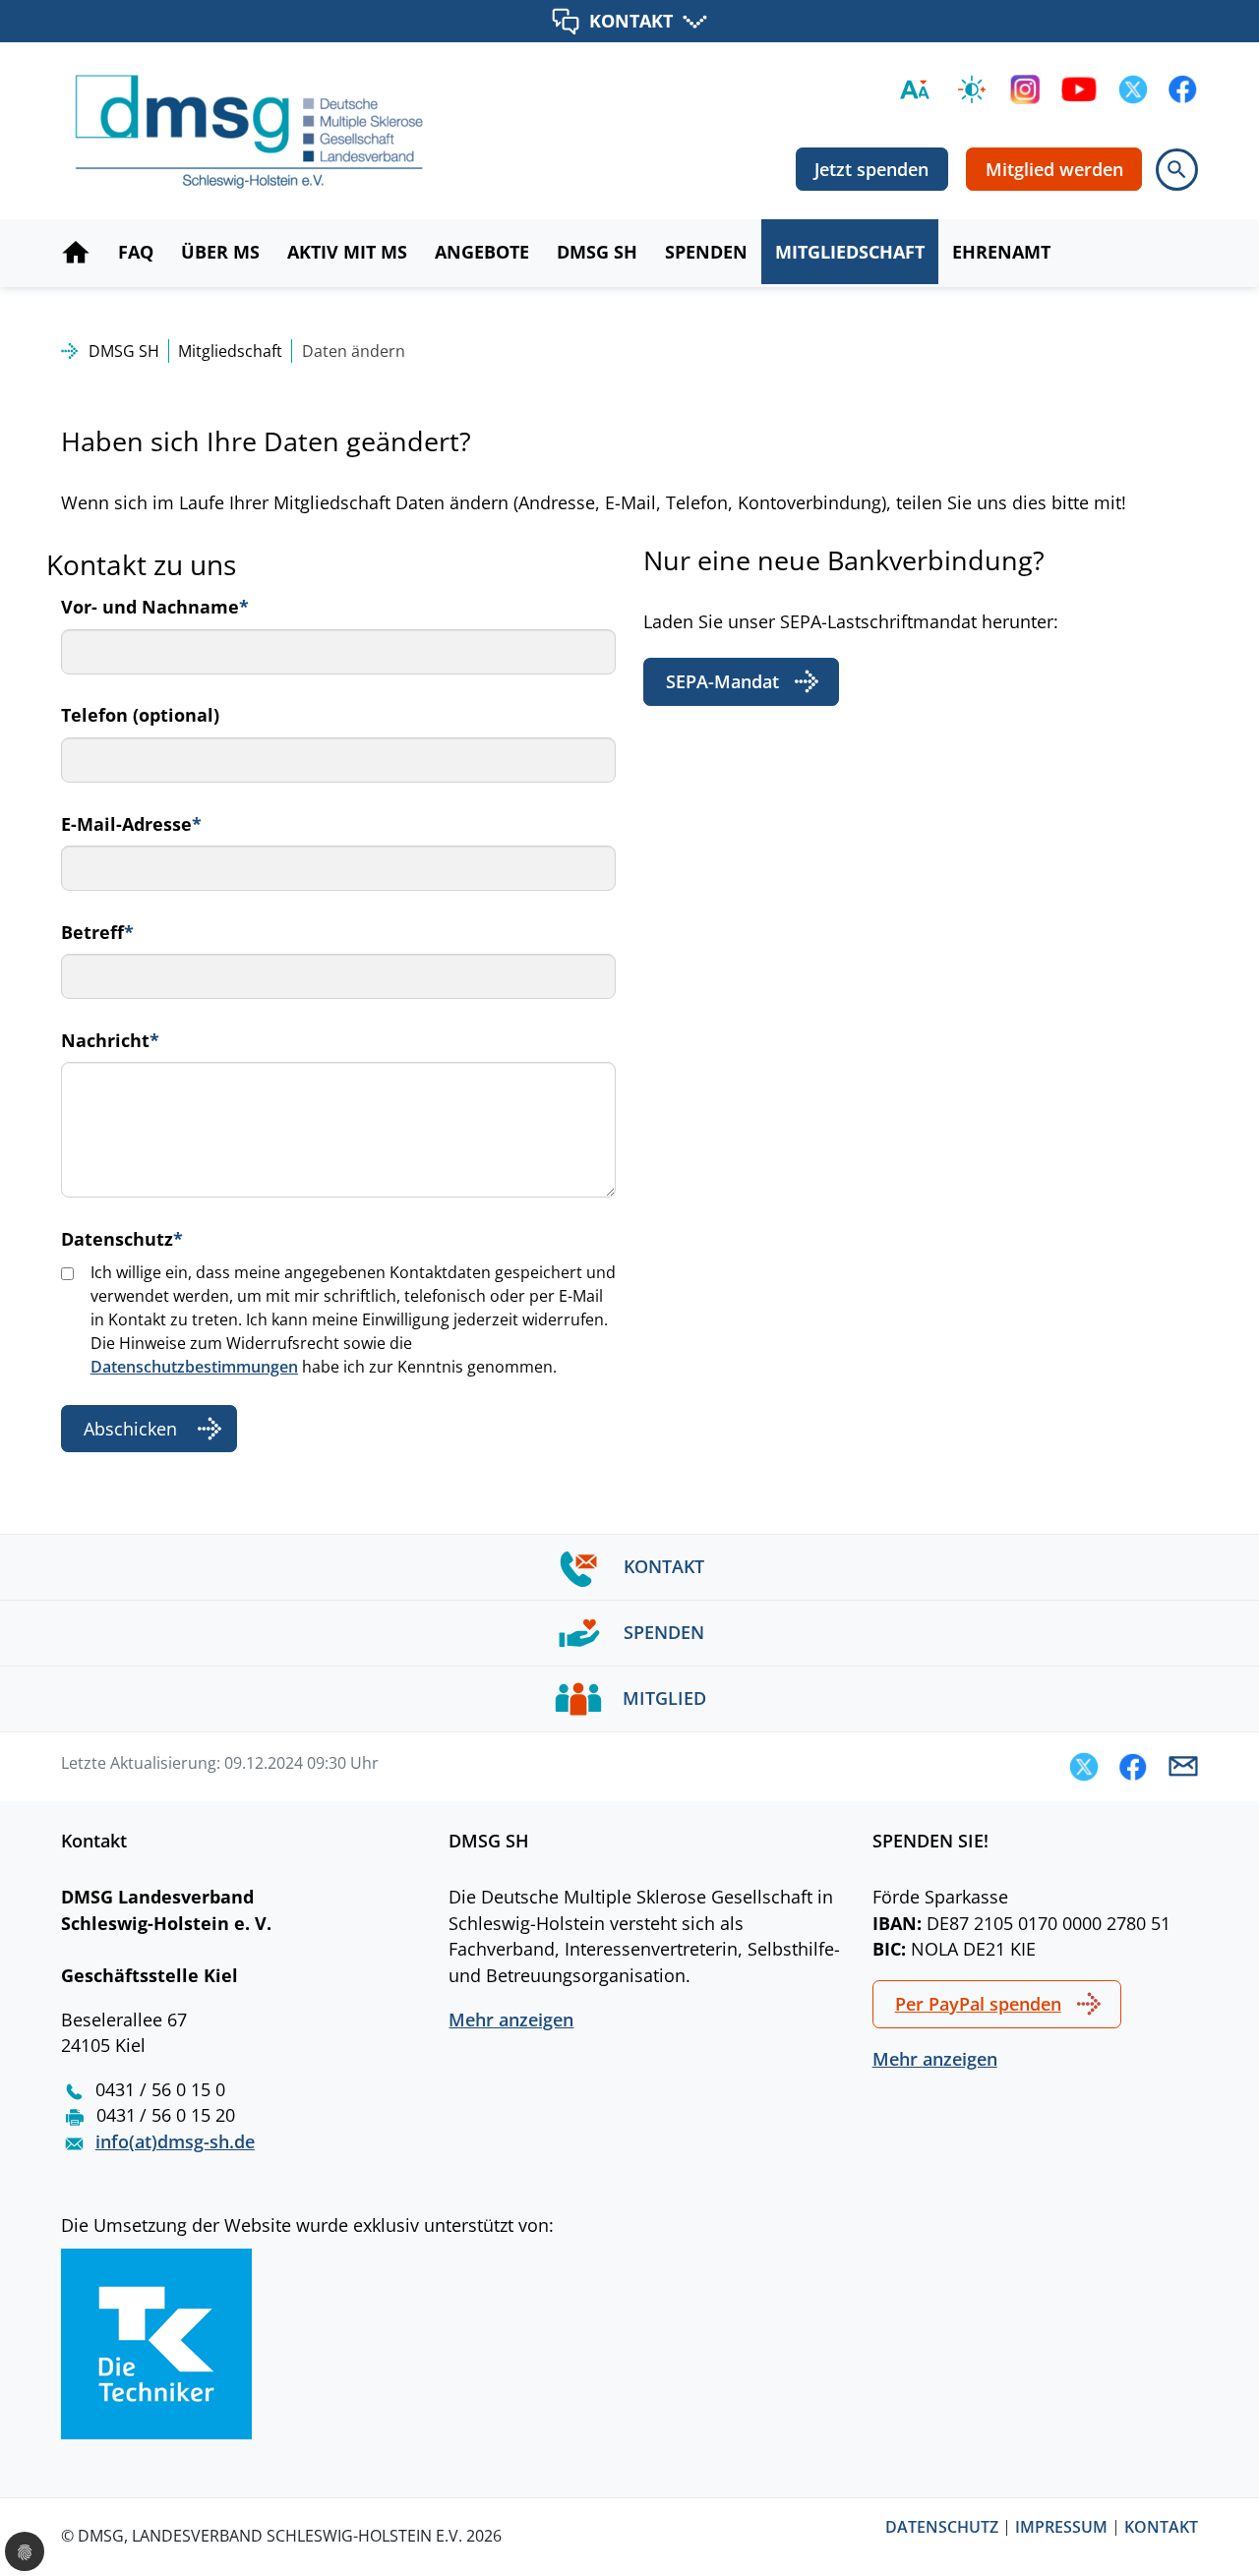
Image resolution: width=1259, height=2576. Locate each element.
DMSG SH (124, 351)
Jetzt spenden (871, 169)
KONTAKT (631, 20)
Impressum (1061, 2528)
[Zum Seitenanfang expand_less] (1249, 2521)
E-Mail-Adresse (131, 824)
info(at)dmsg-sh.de (175, 2141)
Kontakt (1161, 2528)
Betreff (97, 932)
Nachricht (110, 1040)
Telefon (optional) (140, 715)
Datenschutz (122, 1239)
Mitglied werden (1054, 169)
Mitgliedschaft (230, 351)
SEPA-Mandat (722, 681)
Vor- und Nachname (155, 607)
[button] (1084, 1767)
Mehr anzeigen (511, 2020)
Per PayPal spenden (978, 2004)
